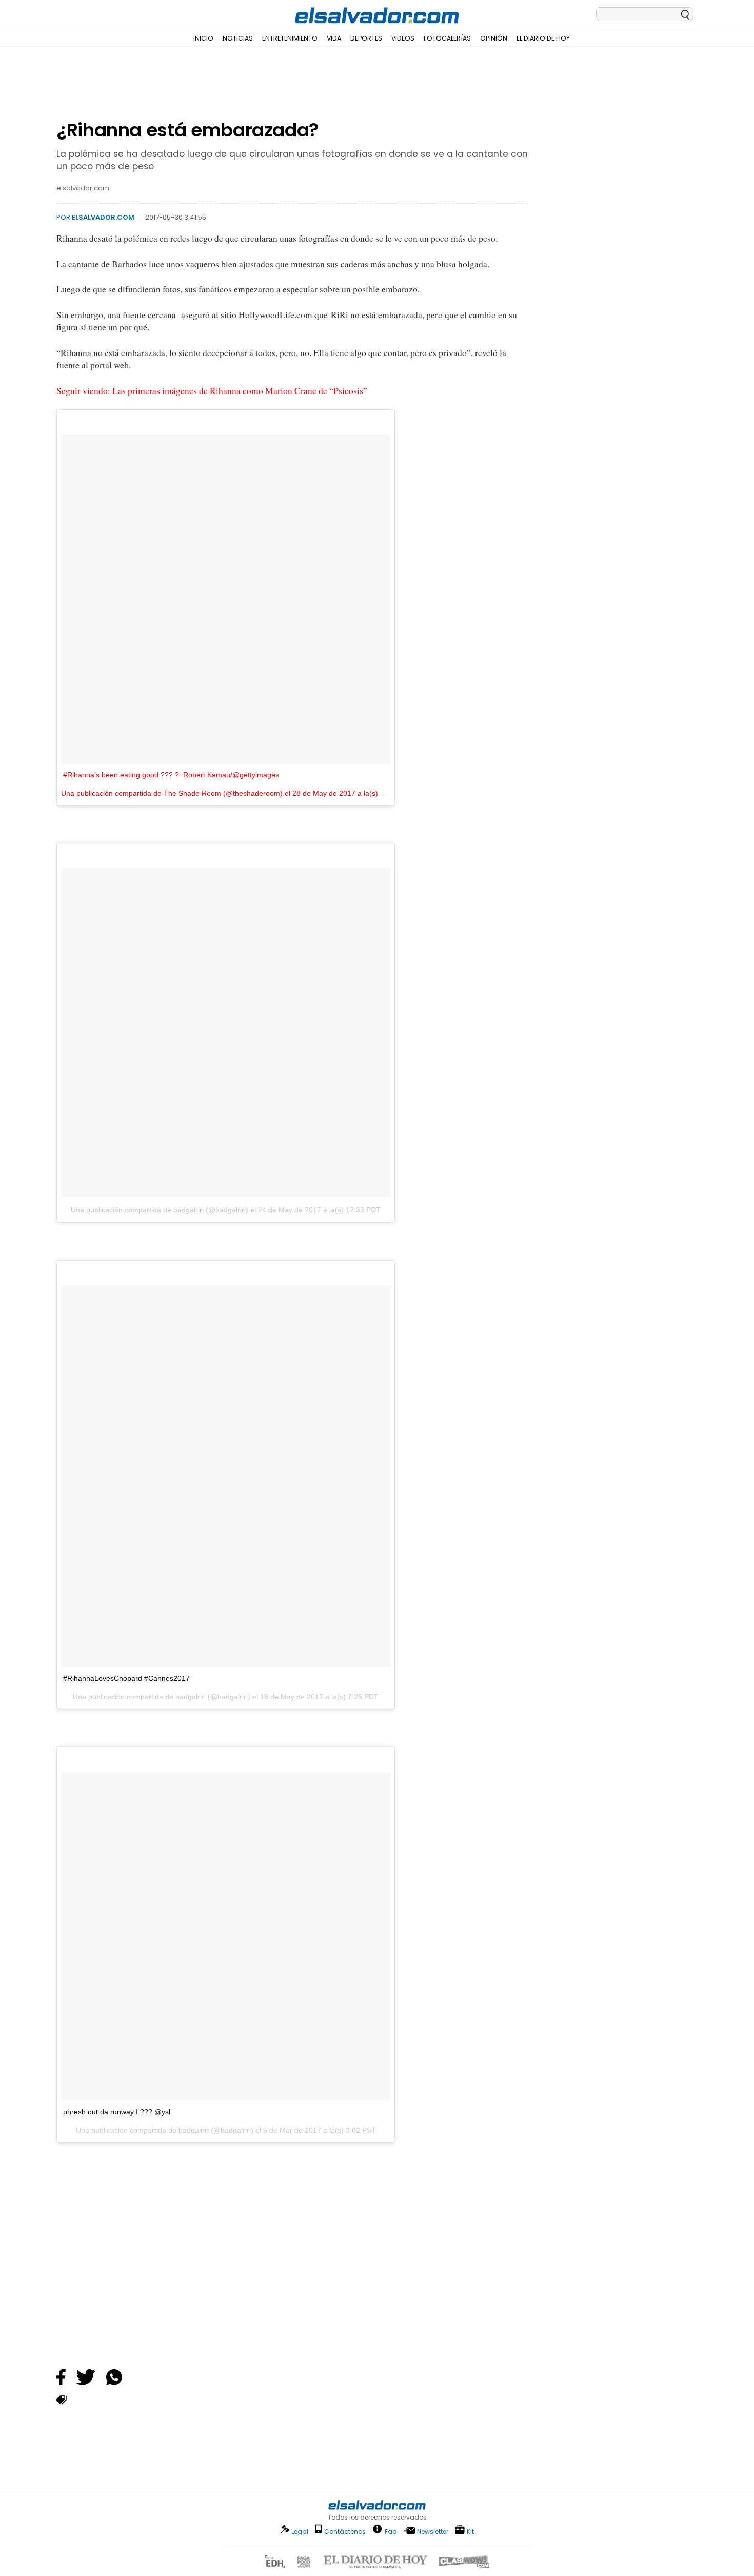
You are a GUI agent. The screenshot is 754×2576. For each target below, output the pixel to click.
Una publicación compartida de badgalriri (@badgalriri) (160, 1210)
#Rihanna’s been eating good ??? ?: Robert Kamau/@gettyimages (171, 775)
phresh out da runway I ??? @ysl (117, 2112)
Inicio (203, 38)
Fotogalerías (447, 38)
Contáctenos (345, 2532)
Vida (334, 38)
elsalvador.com (103, 217)
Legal (300, 2532)
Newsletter (433, 2532)
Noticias (238, 38)
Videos (403, 38)
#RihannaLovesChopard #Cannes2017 (126, 1678)
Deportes (366, 38)
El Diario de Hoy (543, 38)
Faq (391, 2531)
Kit (470, 2531)
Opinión (494, 38)
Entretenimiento (290, 38)
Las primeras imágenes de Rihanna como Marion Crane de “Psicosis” (240, 391)
